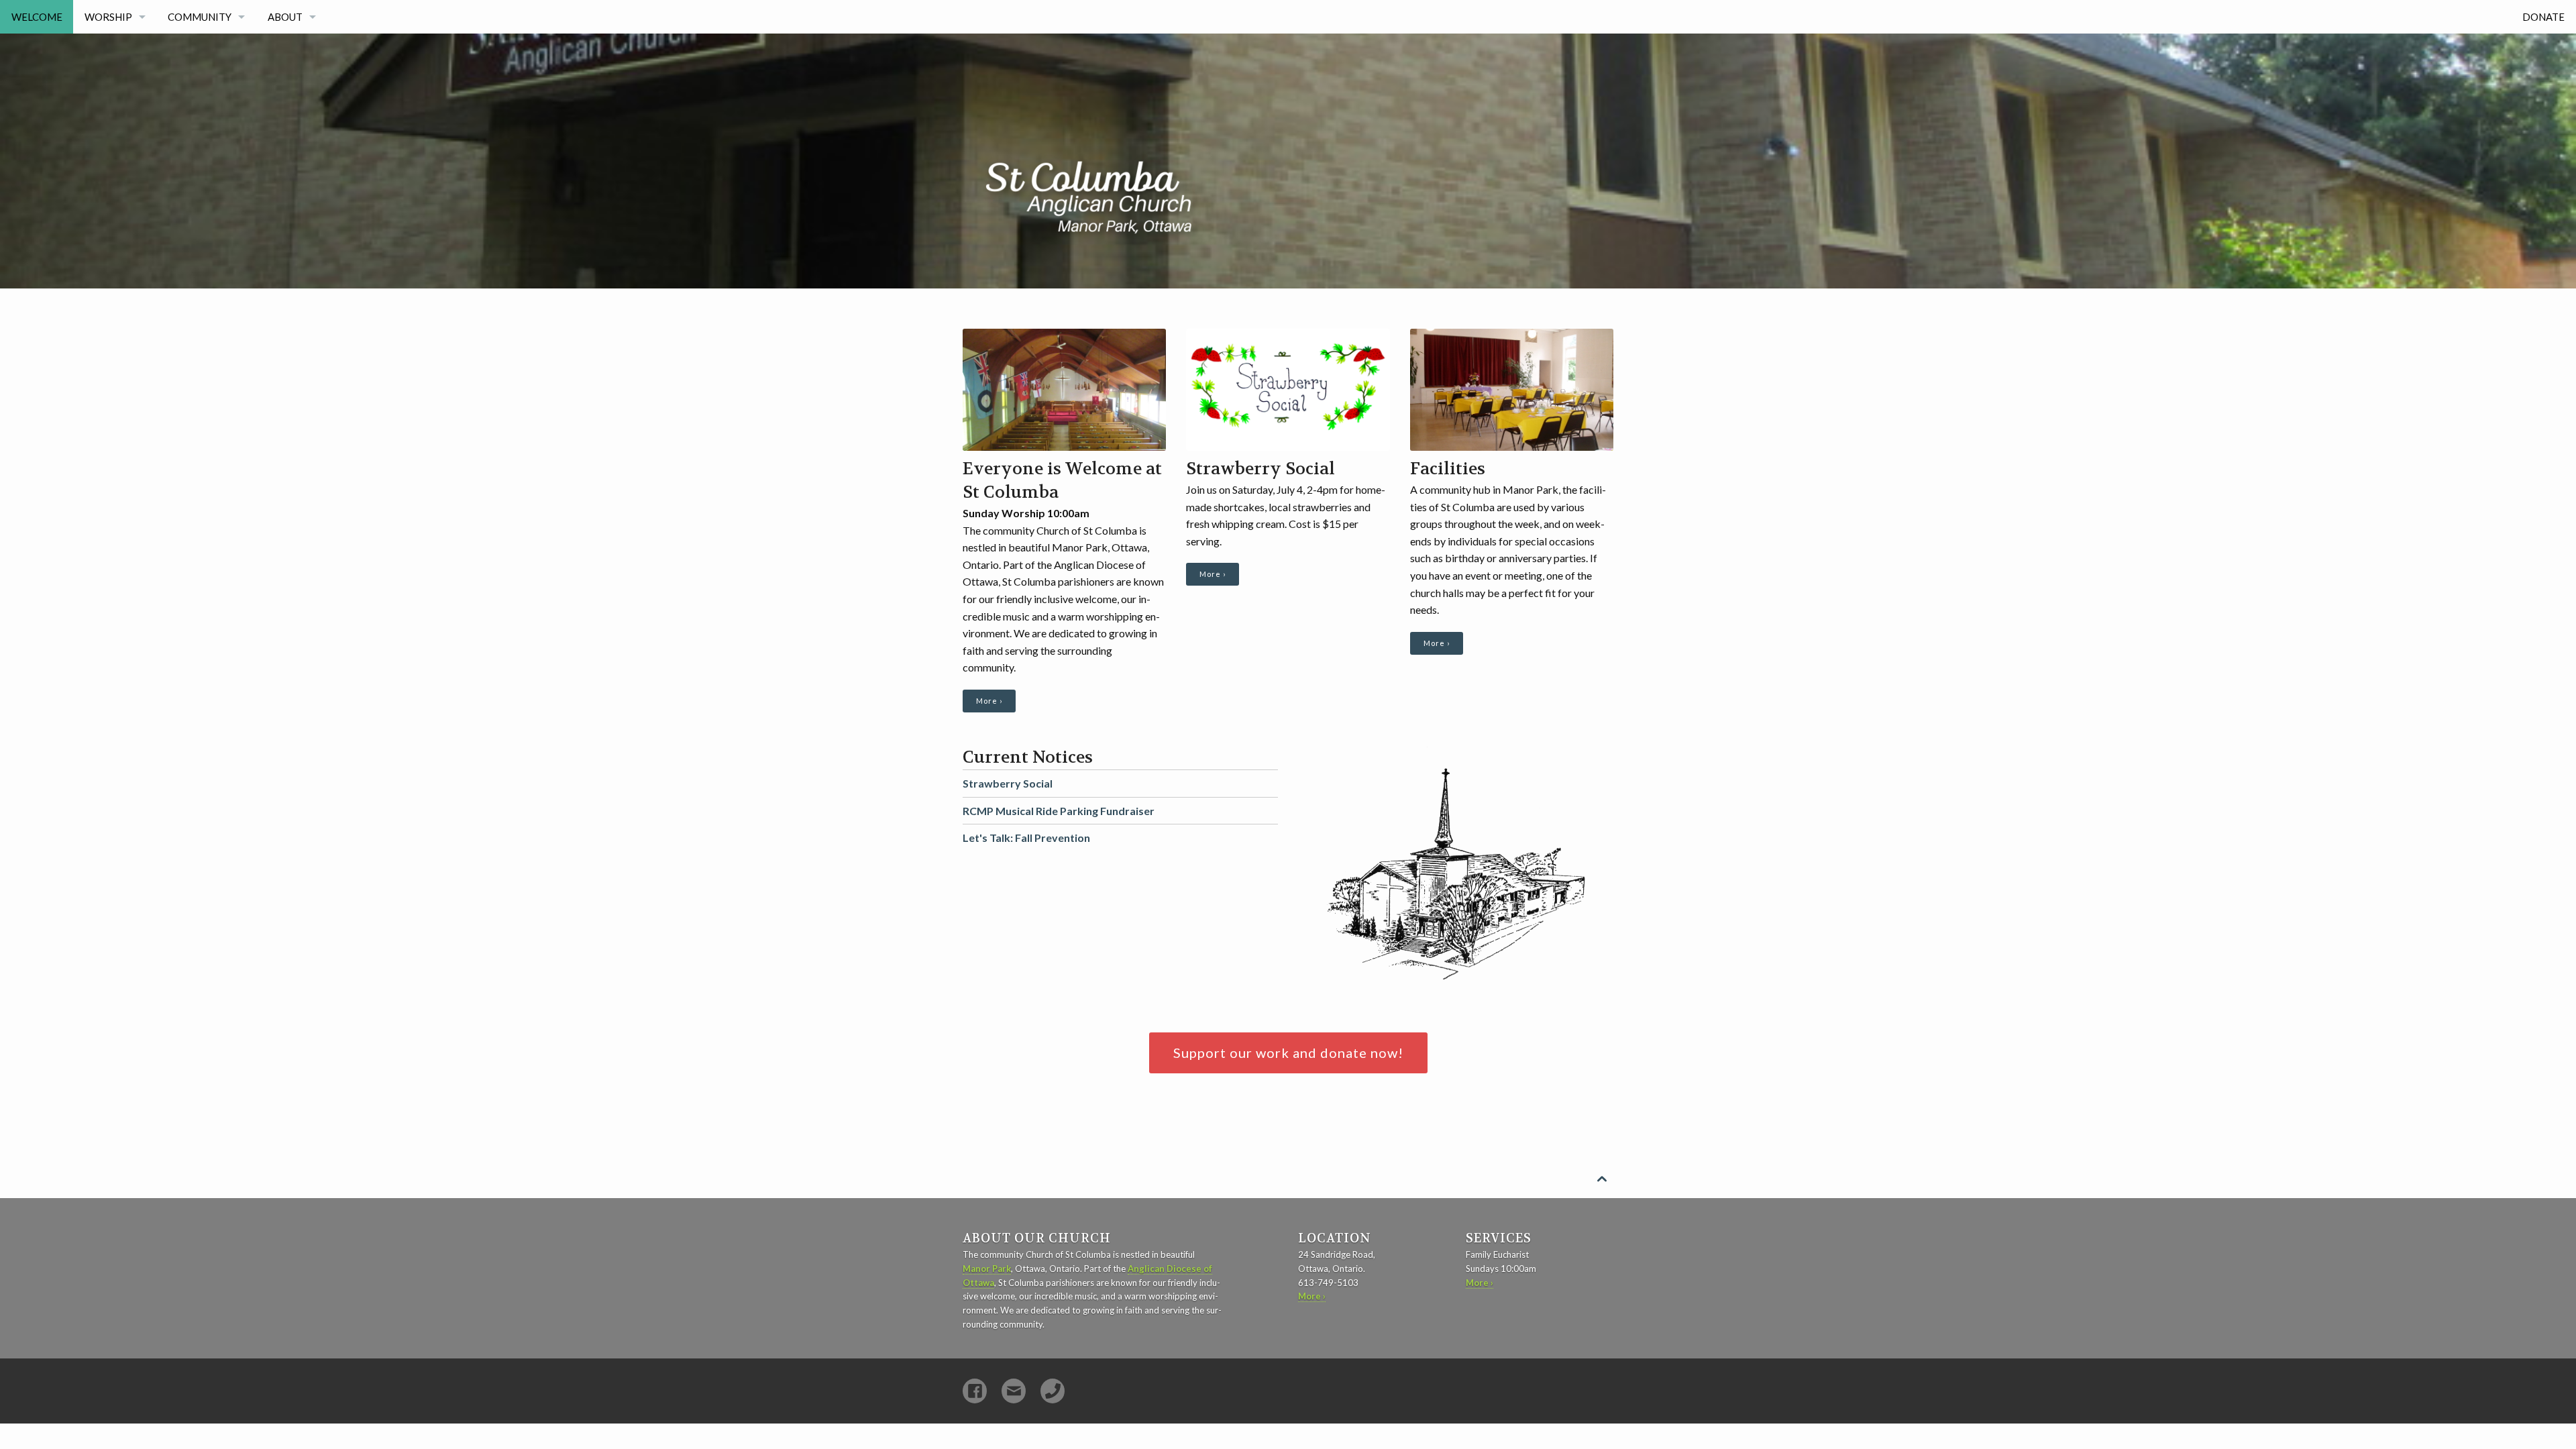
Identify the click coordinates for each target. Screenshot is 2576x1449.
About (285, 17)
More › (989, 701)
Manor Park (987, 1269)
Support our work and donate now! (1288, 1053)
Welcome (37, 17)
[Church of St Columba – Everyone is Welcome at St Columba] (1164, 139)
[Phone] (1053, 1391)
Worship (108, 17)
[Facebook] (975, 1391)
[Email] (1014, 1391)
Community (200, 17)
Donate (2543, 17)
